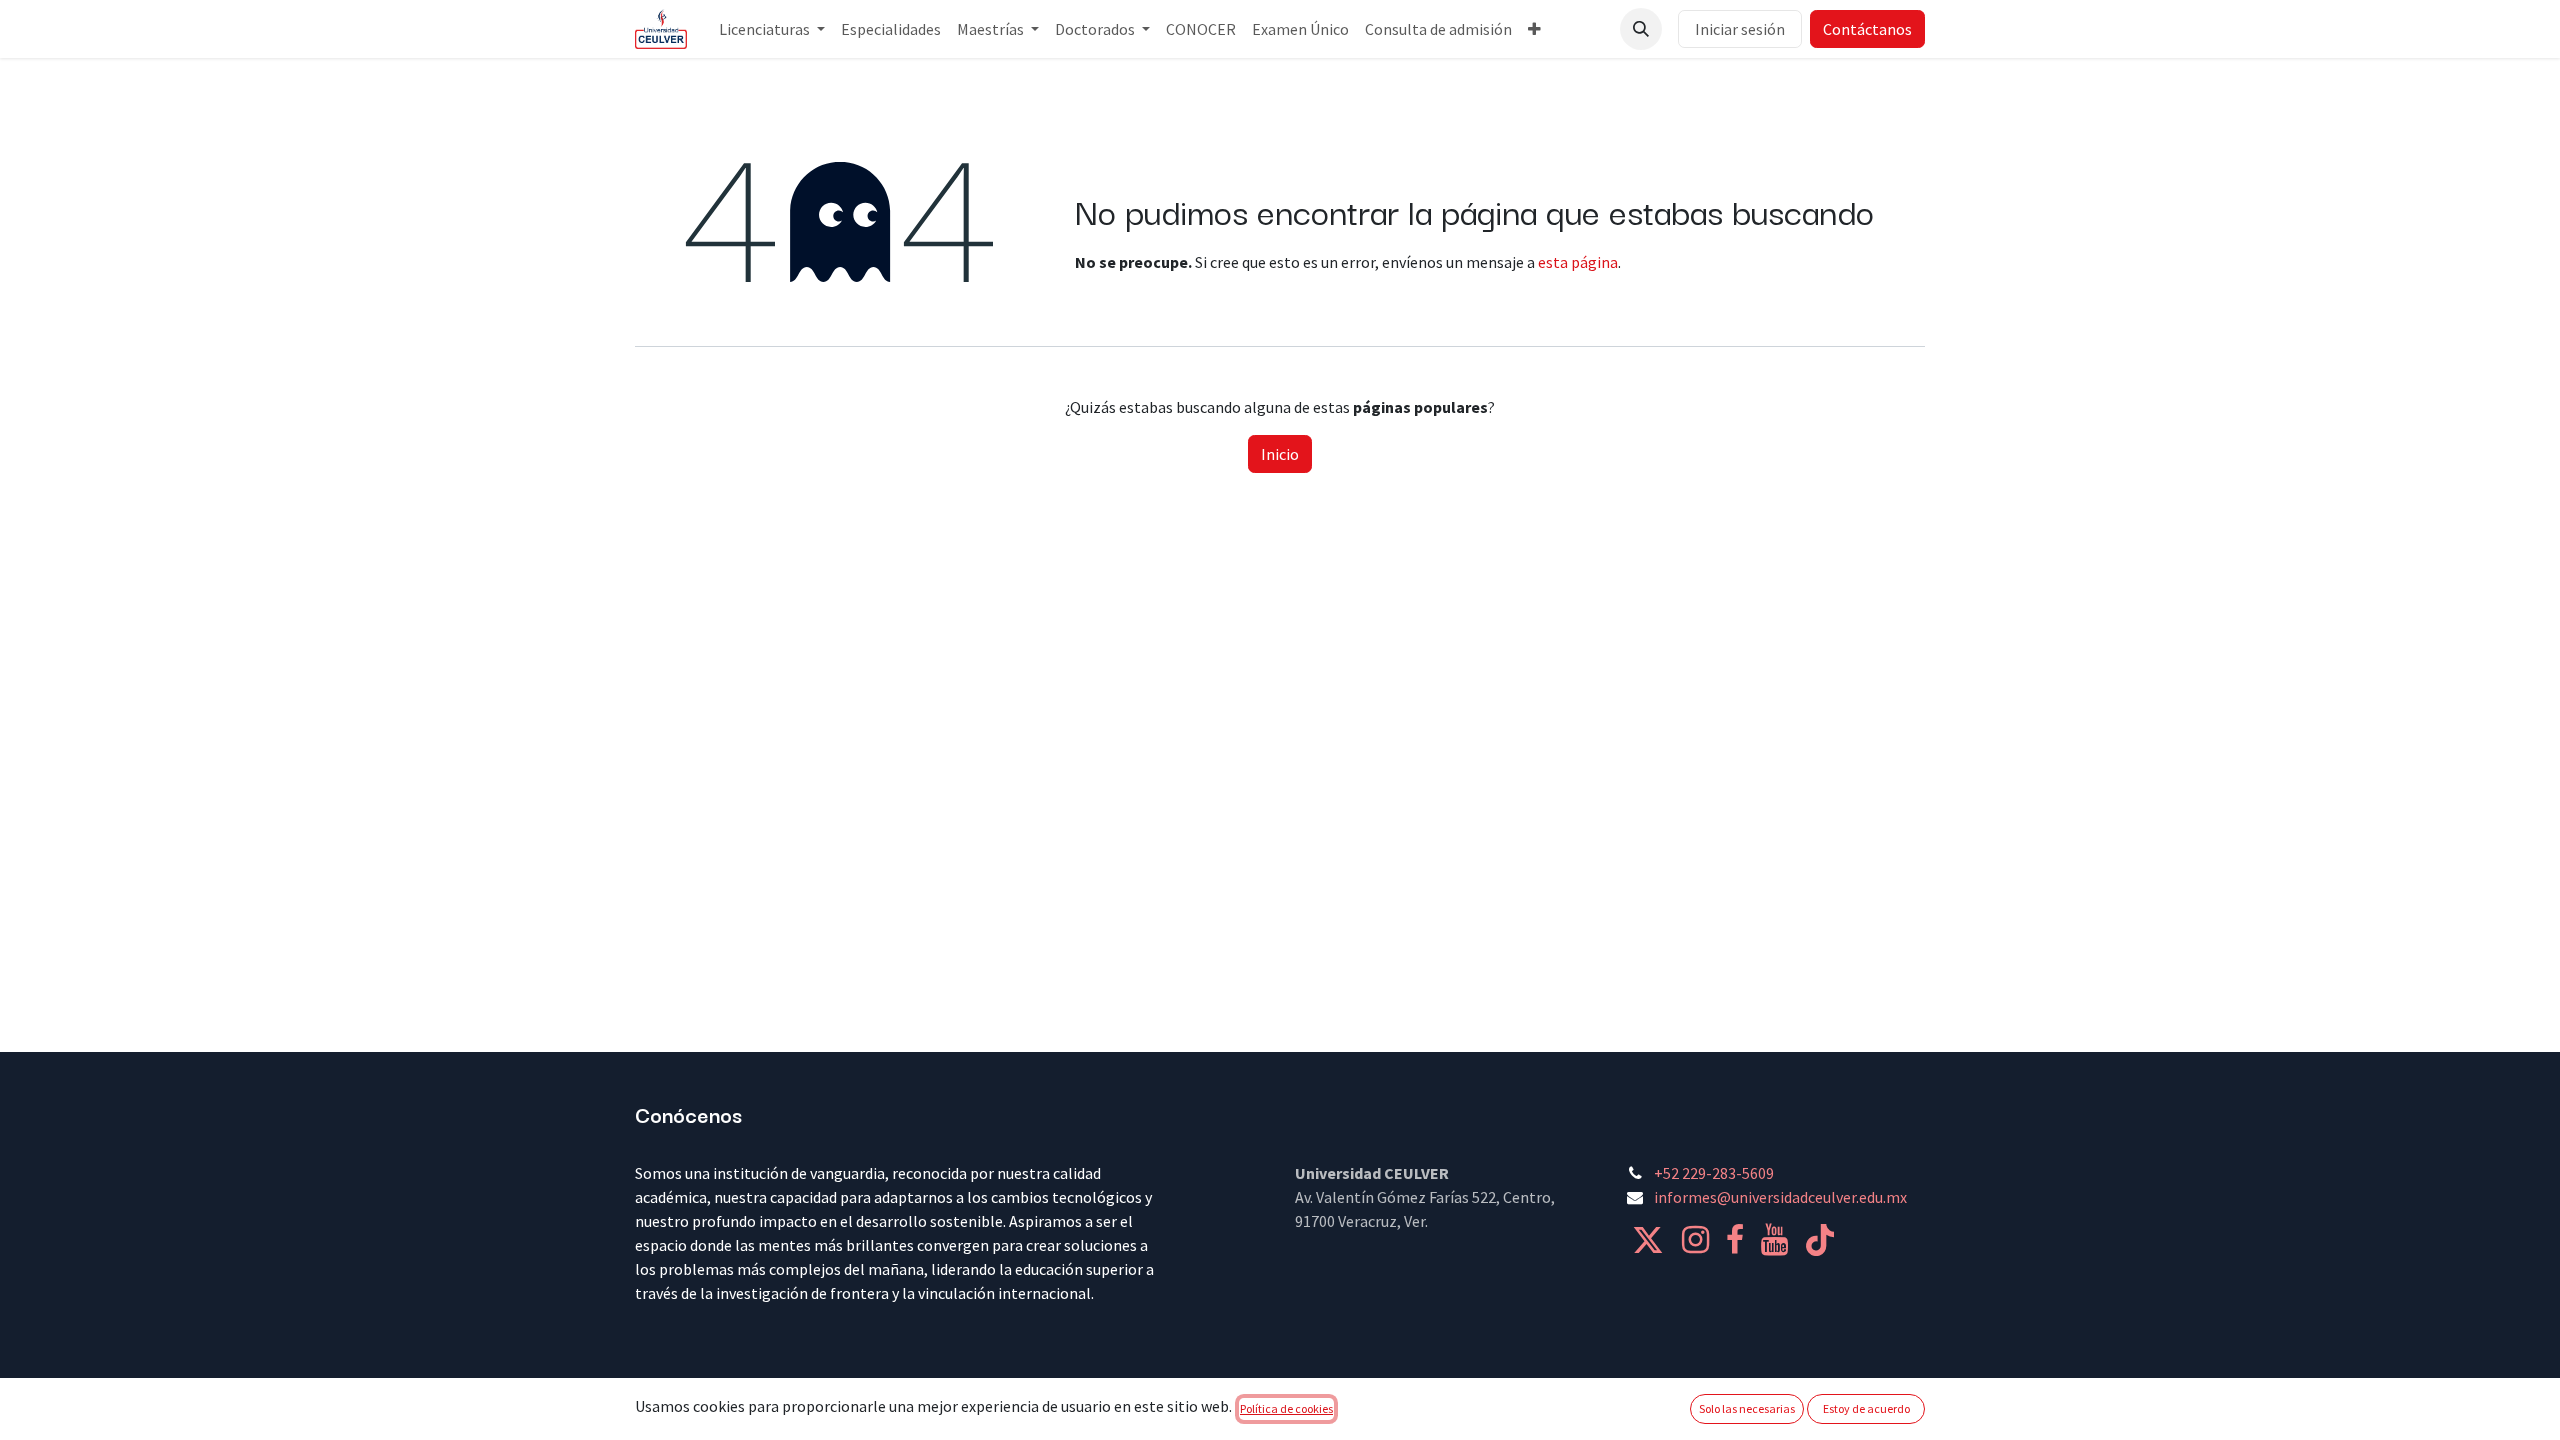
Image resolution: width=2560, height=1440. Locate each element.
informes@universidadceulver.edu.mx (1780, 1197)
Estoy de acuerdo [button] (1866, 1408)
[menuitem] (772, 29)
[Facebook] (1735, 1240)
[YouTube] (1774, 1240)
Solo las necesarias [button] (1747, 1408)
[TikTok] (1820, 1240)
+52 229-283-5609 (1714, 1173)
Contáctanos (1867, 29)
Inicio (1280, 454)
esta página (1578, 262)
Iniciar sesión (1740, 29)
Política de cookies (1286, 1408)
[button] (1641, 29)
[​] (1648, 1240)
